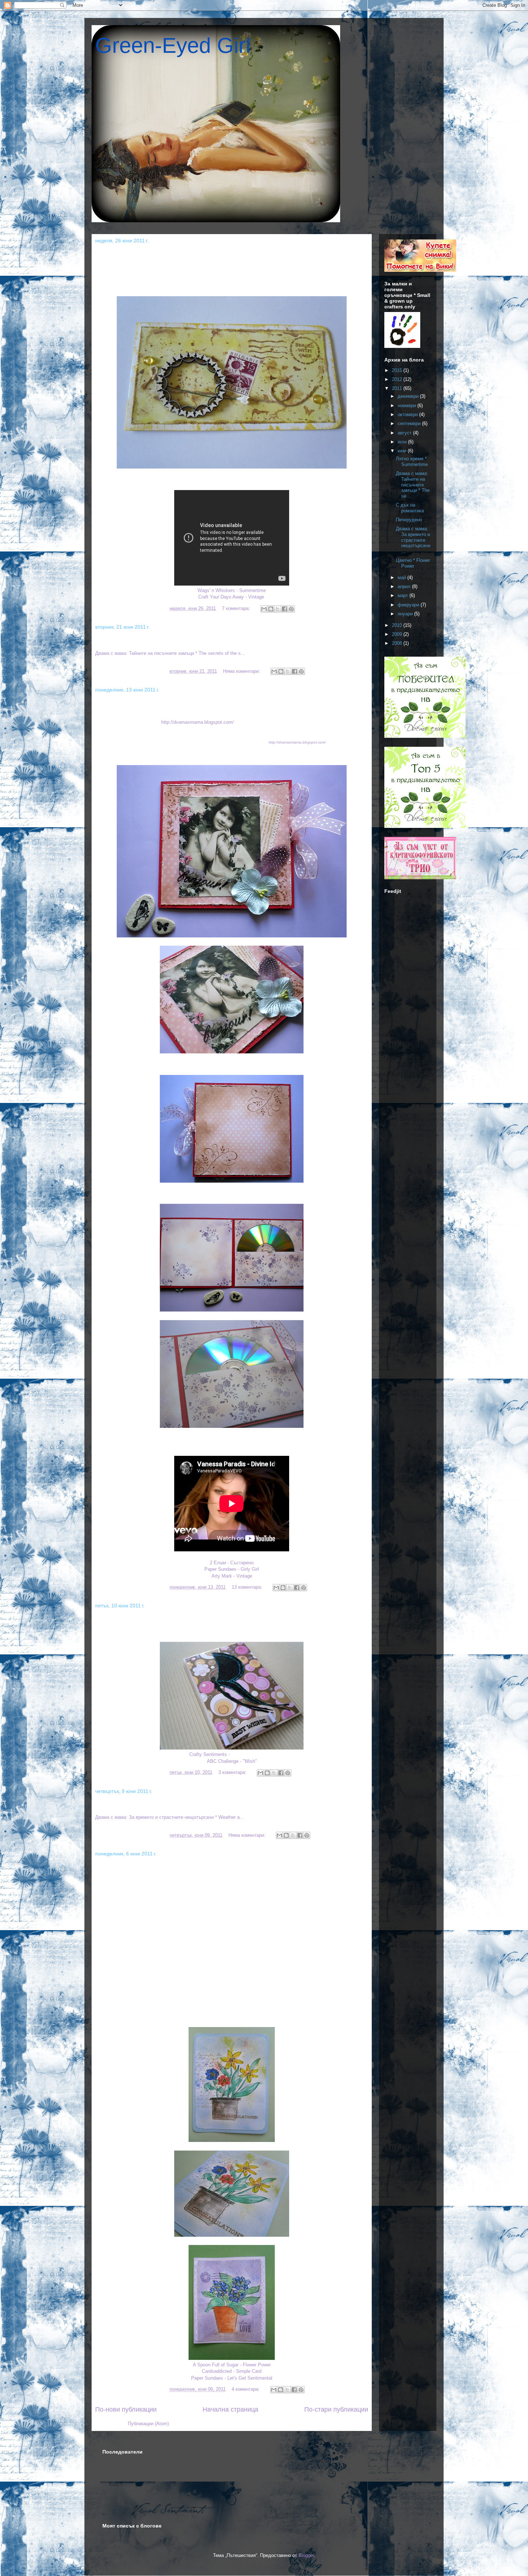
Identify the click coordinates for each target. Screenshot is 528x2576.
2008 (398, 643)
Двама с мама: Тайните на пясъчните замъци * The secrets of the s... (217, 641)
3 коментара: (233, 1772)
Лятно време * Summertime (143, 255)
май (402, 577)
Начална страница (230, 2409)
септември (410, 423)
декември (409, 396)
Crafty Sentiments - (210, 1754)
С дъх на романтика (131, 704)
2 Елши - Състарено (232, 1563)
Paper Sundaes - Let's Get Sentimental (232, 2378)
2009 (398, 634)
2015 (398, 370)
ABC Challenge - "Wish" (232, 1761)
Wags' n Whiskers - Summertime (232, 590)
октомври (408, 414)
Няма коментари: (242, 671)
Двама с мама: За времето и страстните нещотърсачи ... (413, 540)
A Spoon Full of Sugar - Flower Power (232, 2365)
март (404, 595)
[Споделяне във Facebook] (284, 609)
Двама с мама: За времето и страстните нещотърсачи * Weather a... (216, 1805)
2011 (398, 388)
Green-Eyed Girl (173, 45)
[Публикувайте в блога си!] (271, 609)
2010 (398, 625)
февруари (409, 605)
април (405, 586)
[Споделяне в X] (278, 609)
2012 (398, 379)
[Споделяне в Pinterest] (291, 609)
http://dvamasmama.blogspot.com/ (198, 722)
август (405, 433)
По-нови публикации (126, 2409)
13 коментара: (248, 1587)
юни (403, 451)
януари (406, 614)
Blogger (306, 2555)
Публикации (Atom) (148, 2424)
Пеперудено (117, 1620)
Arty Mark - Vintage (232, 1576)
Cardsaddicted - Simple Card (232, 2371)
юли (403, 442)
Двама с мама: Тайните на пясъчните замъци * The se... (413, 485)
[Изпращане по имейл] (264, 609)
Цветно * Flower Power (135, 1868)
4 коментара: (246, 2389)
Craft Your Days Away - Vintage (231, 597)
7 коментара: (237, 608)
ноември (407, 406)
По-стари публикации (336, 2409)
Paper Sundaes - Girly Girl (232, 1569)
